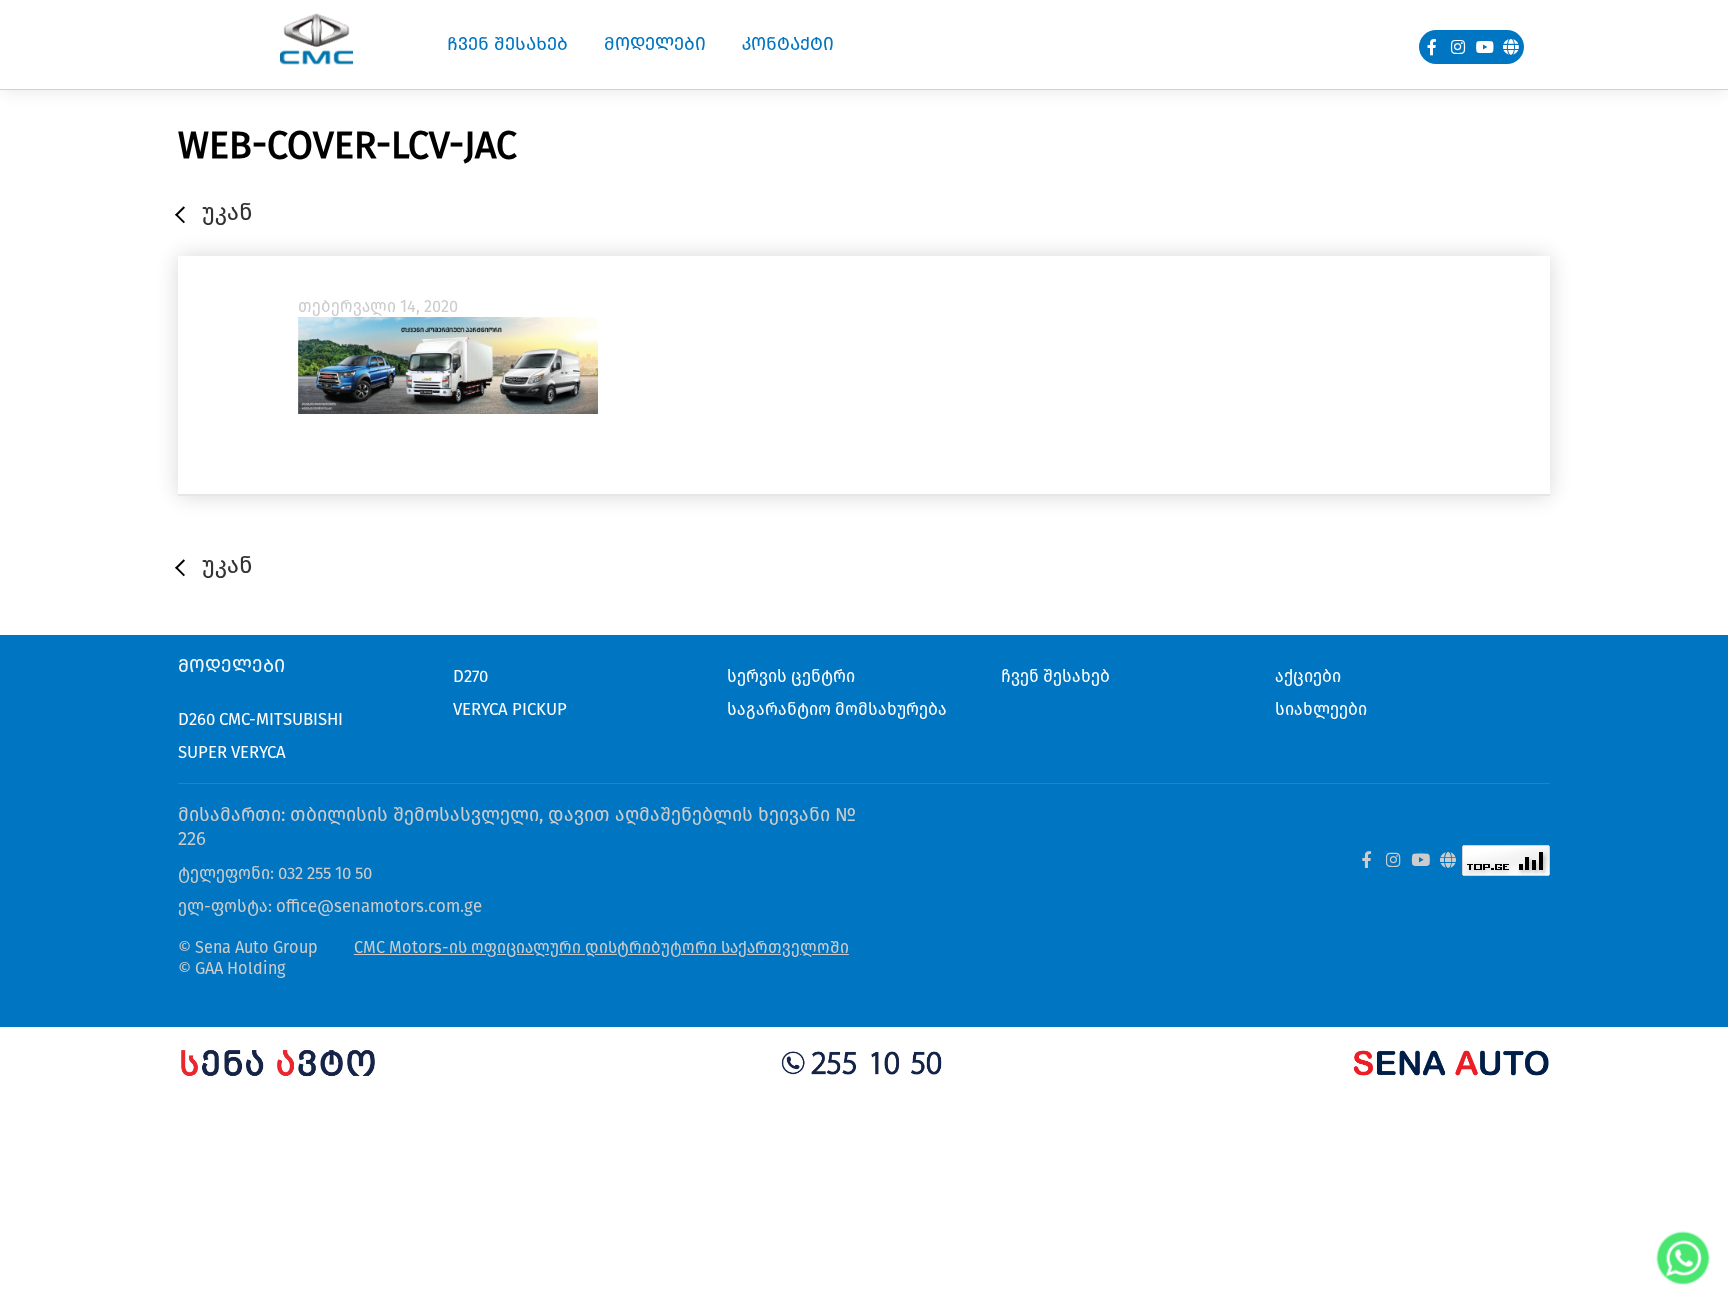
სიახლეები (1321, 709)
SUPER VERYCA (232, 752)
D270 (470, 676)
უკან (227, 212)
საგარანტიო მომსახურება (837, 709)
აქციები (1308, 676)
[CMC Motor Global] (1447, 860)
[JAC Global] (1511, 47)
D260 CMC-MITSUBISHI (260, 719)
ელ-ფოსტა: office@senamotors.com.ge (330, 906)
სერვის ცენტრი (791, 676)
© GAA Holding (231, 969)
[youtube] (1485, 47)
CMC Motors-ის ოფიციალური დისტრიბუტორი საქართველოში (601, 948)
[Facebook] (1432, 47)
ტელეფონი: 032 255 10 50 (275, 873)
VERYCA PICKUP (510, 709)
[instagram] (1459, 47)
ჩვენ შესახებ (1055, 676)
